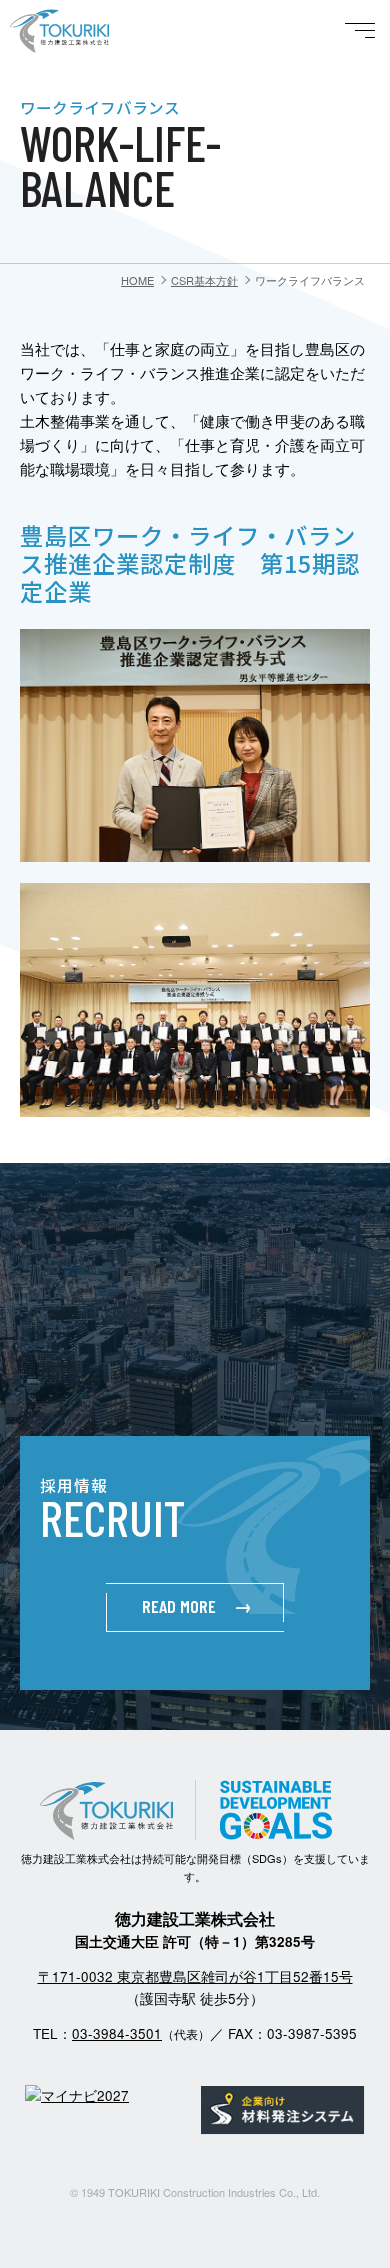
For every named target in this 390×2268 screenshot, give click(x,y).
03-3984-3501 (117, 2033)
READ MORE (197, 1606)
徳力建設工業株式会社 (85, 59)
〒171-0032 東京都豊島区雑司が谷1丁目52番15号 (195, 1976)
